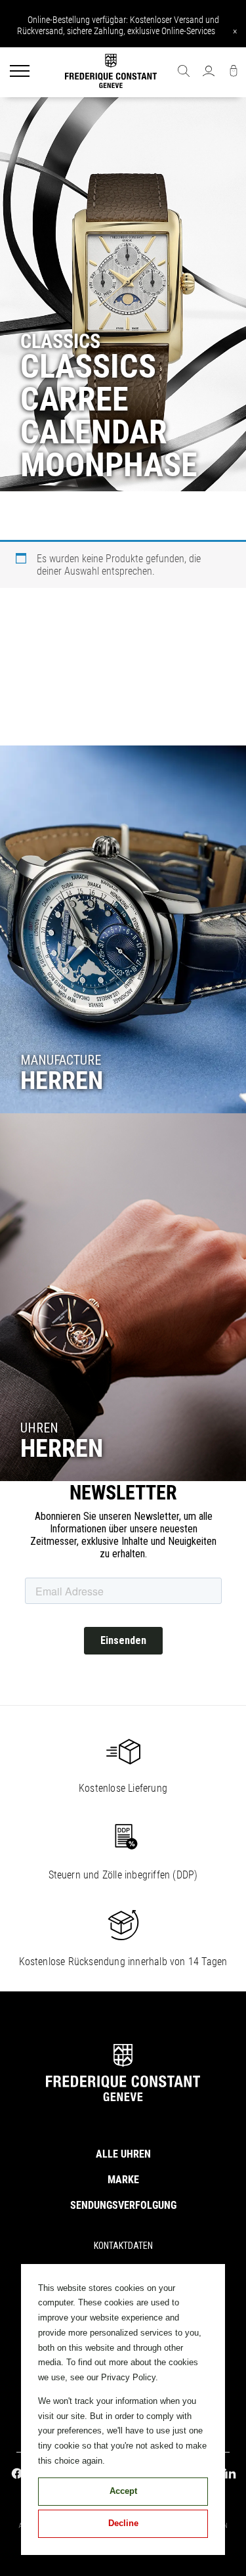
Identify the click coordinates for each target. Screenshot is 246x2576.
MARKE (123, 2180)
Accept (123, 2491)
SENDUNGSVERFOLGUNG (123, 2205)
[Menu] (20, 72)
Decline (123, 2523)
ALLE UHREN (123, 2154)
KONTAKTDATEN (123, 2246)
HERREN (62, 1080)
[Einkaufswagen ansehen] (234, 72)
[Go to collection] (123, 929)
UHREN (39, 1428)
